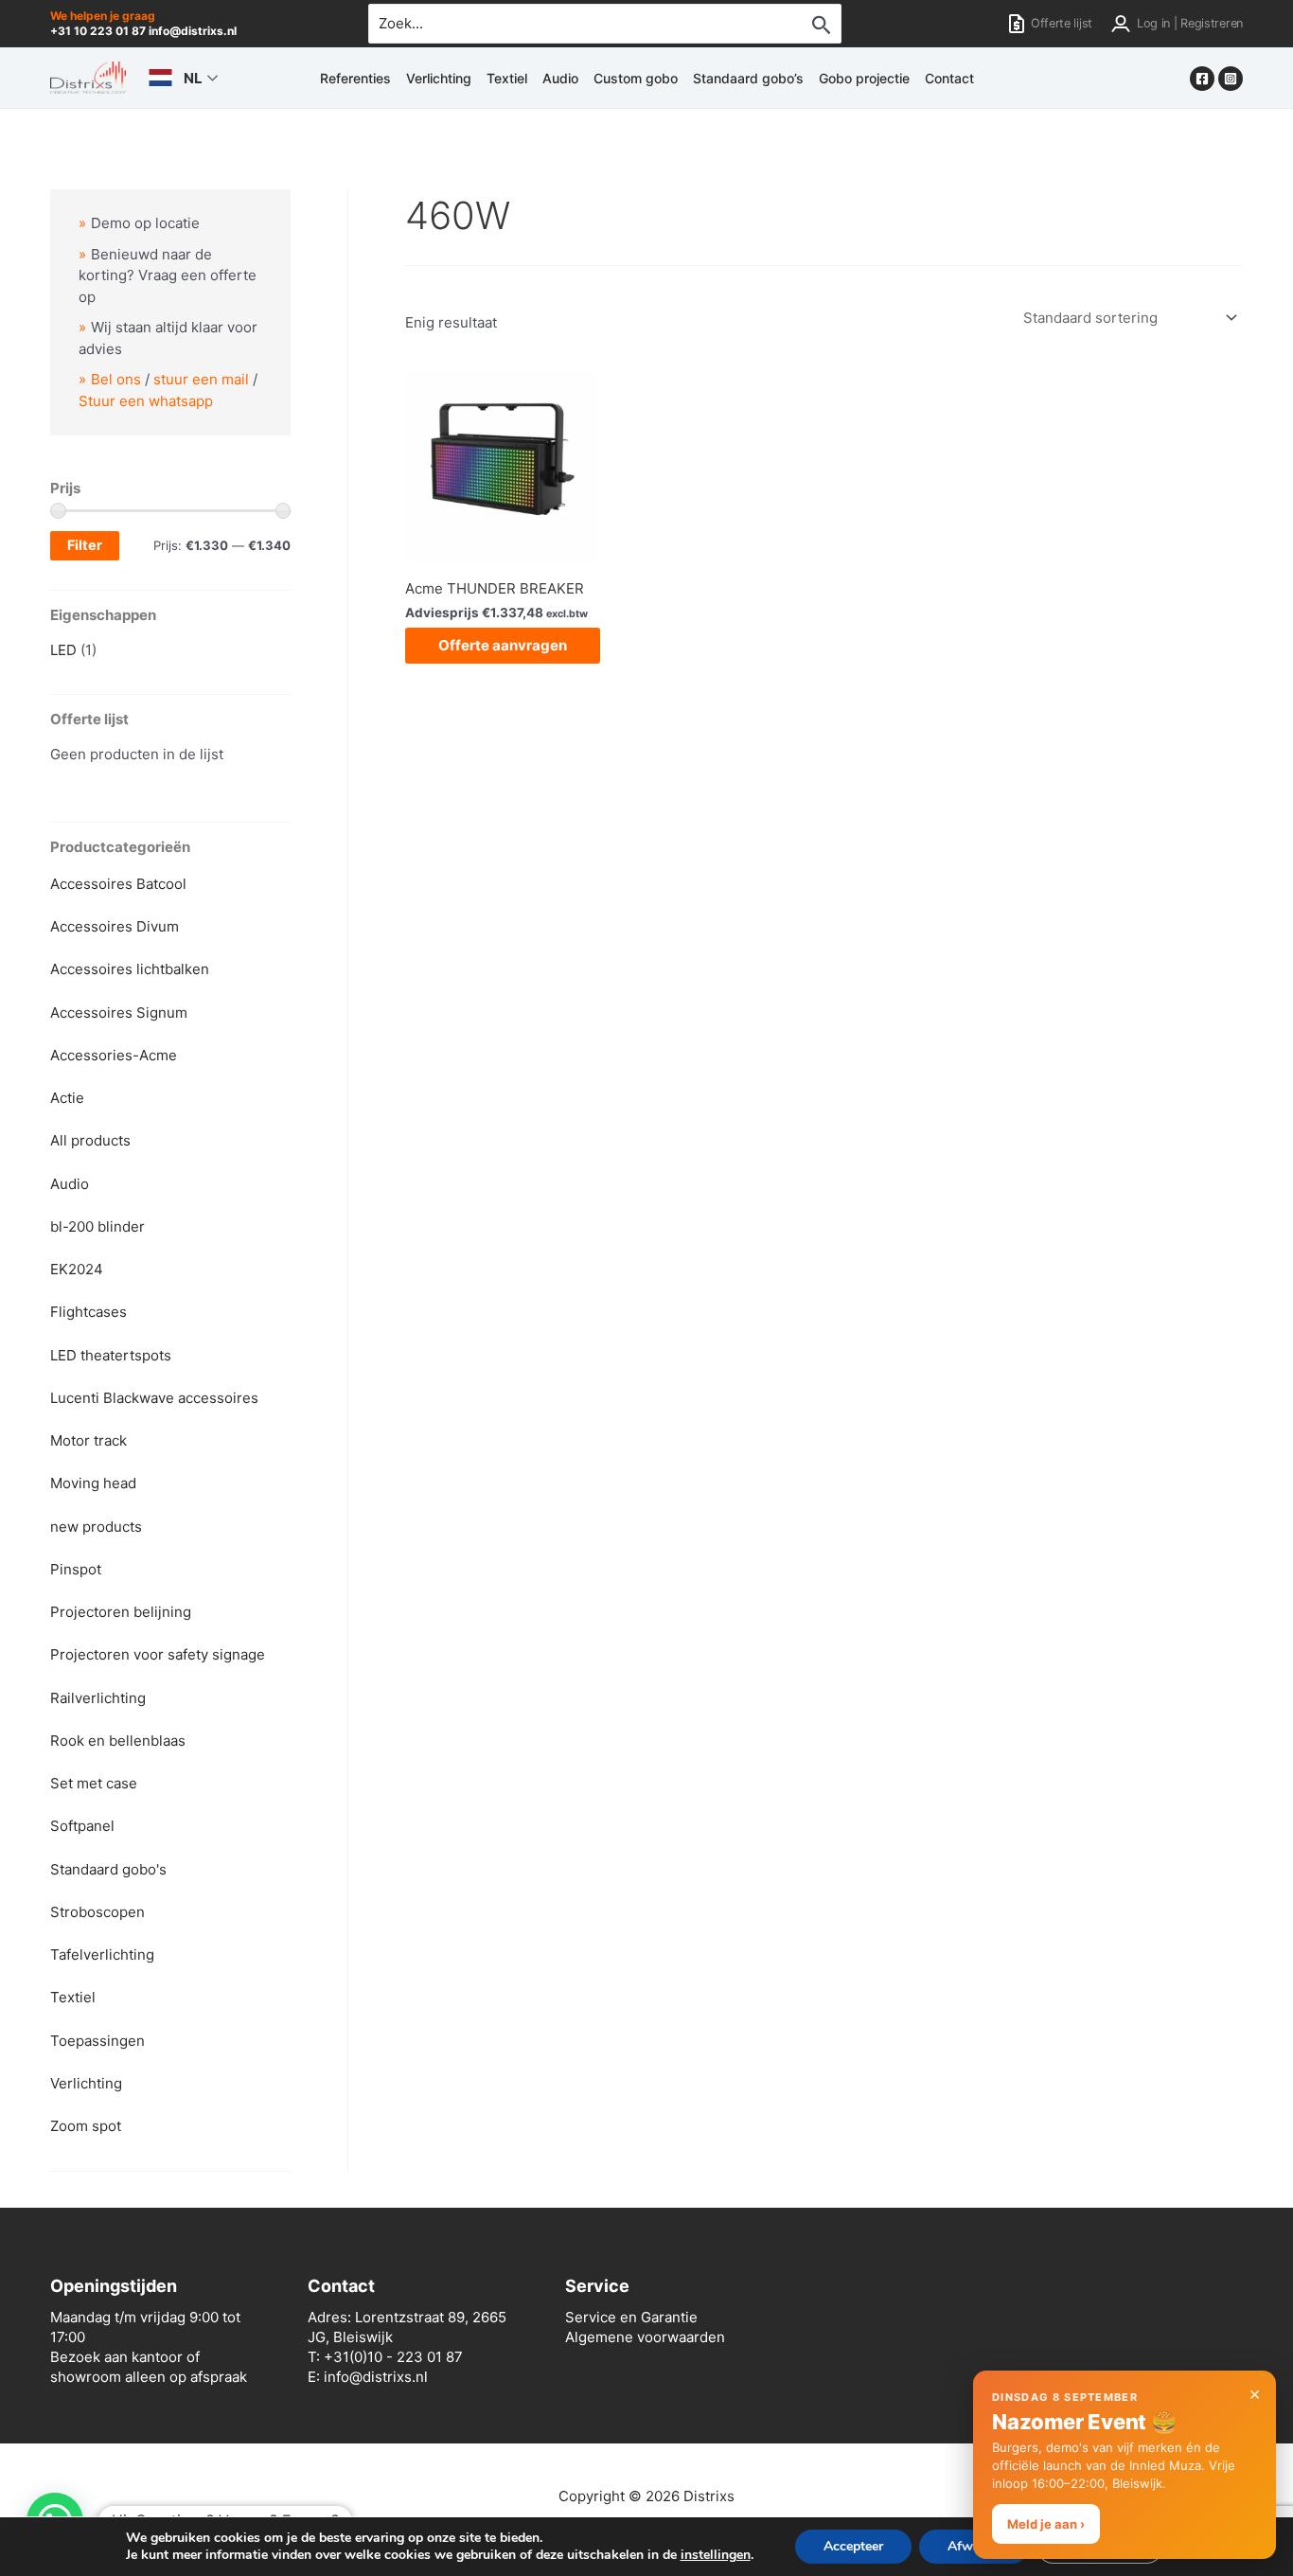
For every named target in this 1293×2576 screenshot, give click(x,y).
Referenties (355, 78)
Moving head (93, 1483)
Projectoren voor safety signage (158, 1654)
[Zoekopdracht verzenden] (822, 25)
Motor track (89, 1440)
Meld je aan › (1046, 2524)
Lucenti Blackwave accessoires (154, 1398)
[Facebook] (1202, 79)
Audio (560, 78)
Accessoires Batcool (118, 884)
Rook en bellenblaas (118, 1741)
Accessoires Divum (115, 926)
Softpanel (82, 1826)
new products (96, 1527)
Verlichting (439, 78)
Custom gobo (636, 78)
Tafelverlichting (102, 1954)
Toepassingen (97, 2041)
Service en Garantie (631, 2317)
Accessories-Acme (114, 1055)
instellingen (716, 2555)
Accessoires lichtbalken (130, 969)
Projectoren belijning (121, 1612)
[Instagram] (1231, 79)
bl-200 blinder (97, 1226)
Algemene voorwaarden (645, 2337)
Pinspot (76, 1569)
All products (90, 1140)
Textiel (507, 78)
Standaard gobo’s (748, 78)
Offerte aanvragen (503, 645)
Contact (949, 78)
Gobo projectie (864, 78)
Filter (85, 545)
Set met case (94, 1783)
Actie (67, 1098)
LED (63, 650)
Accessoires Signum (119, 1013)
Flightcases (89, 1312)
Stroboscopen (97, 1912)
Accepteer (853, 2546)
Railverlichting (98, 1698)
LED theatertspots (111, 1355)
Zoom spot (86, 2126)
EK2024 (77, 1269)
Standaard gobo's (108, 1869)
